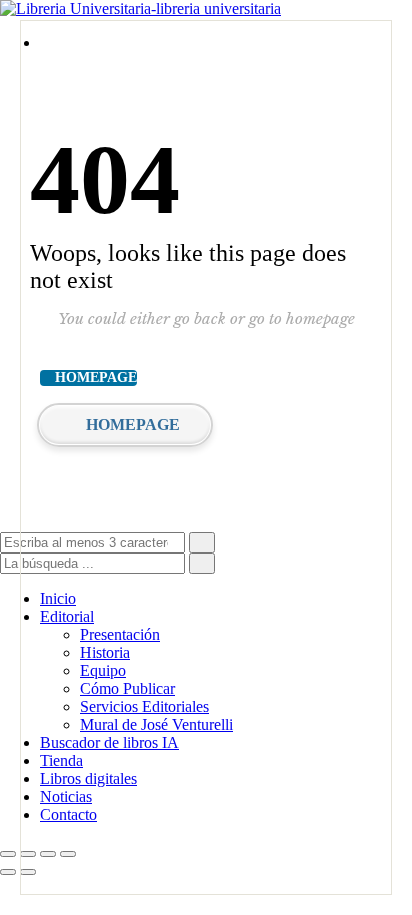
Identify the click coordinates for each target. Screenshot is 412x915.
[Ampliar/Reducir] (8, 854)
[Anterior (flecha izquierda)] (8, 872)
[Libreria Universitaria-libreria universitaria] (140, 8)
